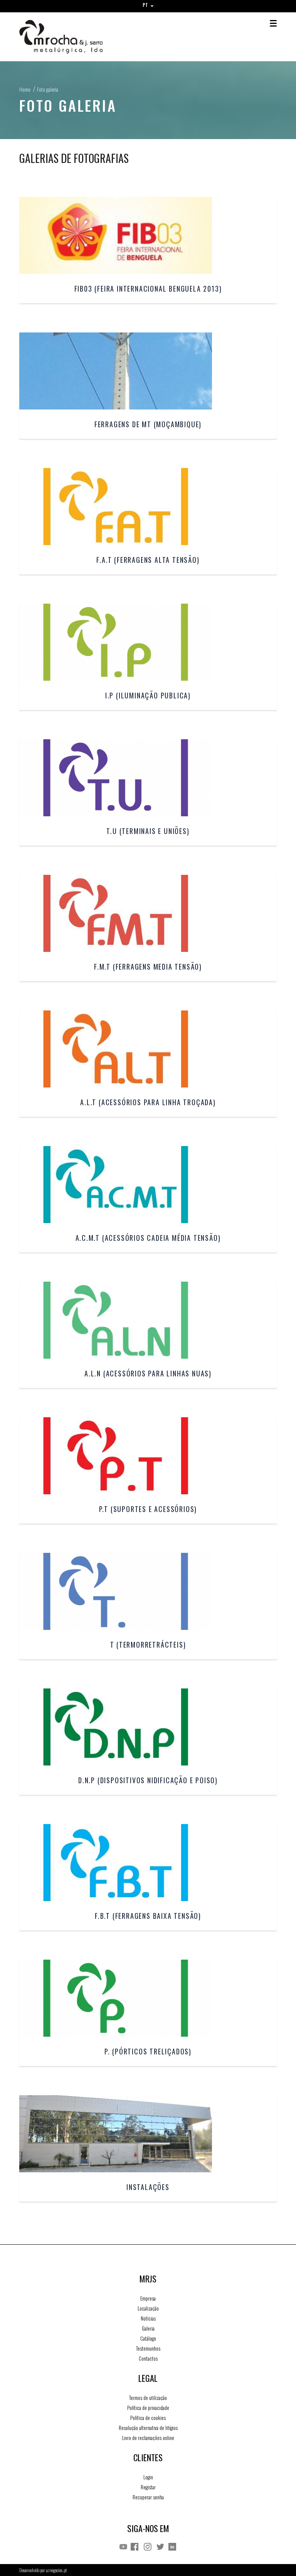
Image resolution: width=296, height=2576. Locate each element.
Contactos (148, 2358)
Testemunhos (148, 2348)
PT (146, 5)
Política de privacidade (148, 2408)
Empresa (148, 2298)
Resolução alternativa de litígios (148, 2428)
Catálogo (148, 2338)
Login (148, 2477)
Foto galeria (48, 89)
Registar (148, 2487)
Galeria (148, 2328)
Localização (148, 2308)
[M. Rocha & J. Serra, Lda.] (84, 37)
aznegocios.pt (56, 2570)
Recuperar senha (148, 2497)
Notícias (148, 2318)
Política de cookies (148, 2418)
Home (25, 89)
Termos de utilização (148, 2398)
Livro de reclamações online (148, 2438)
